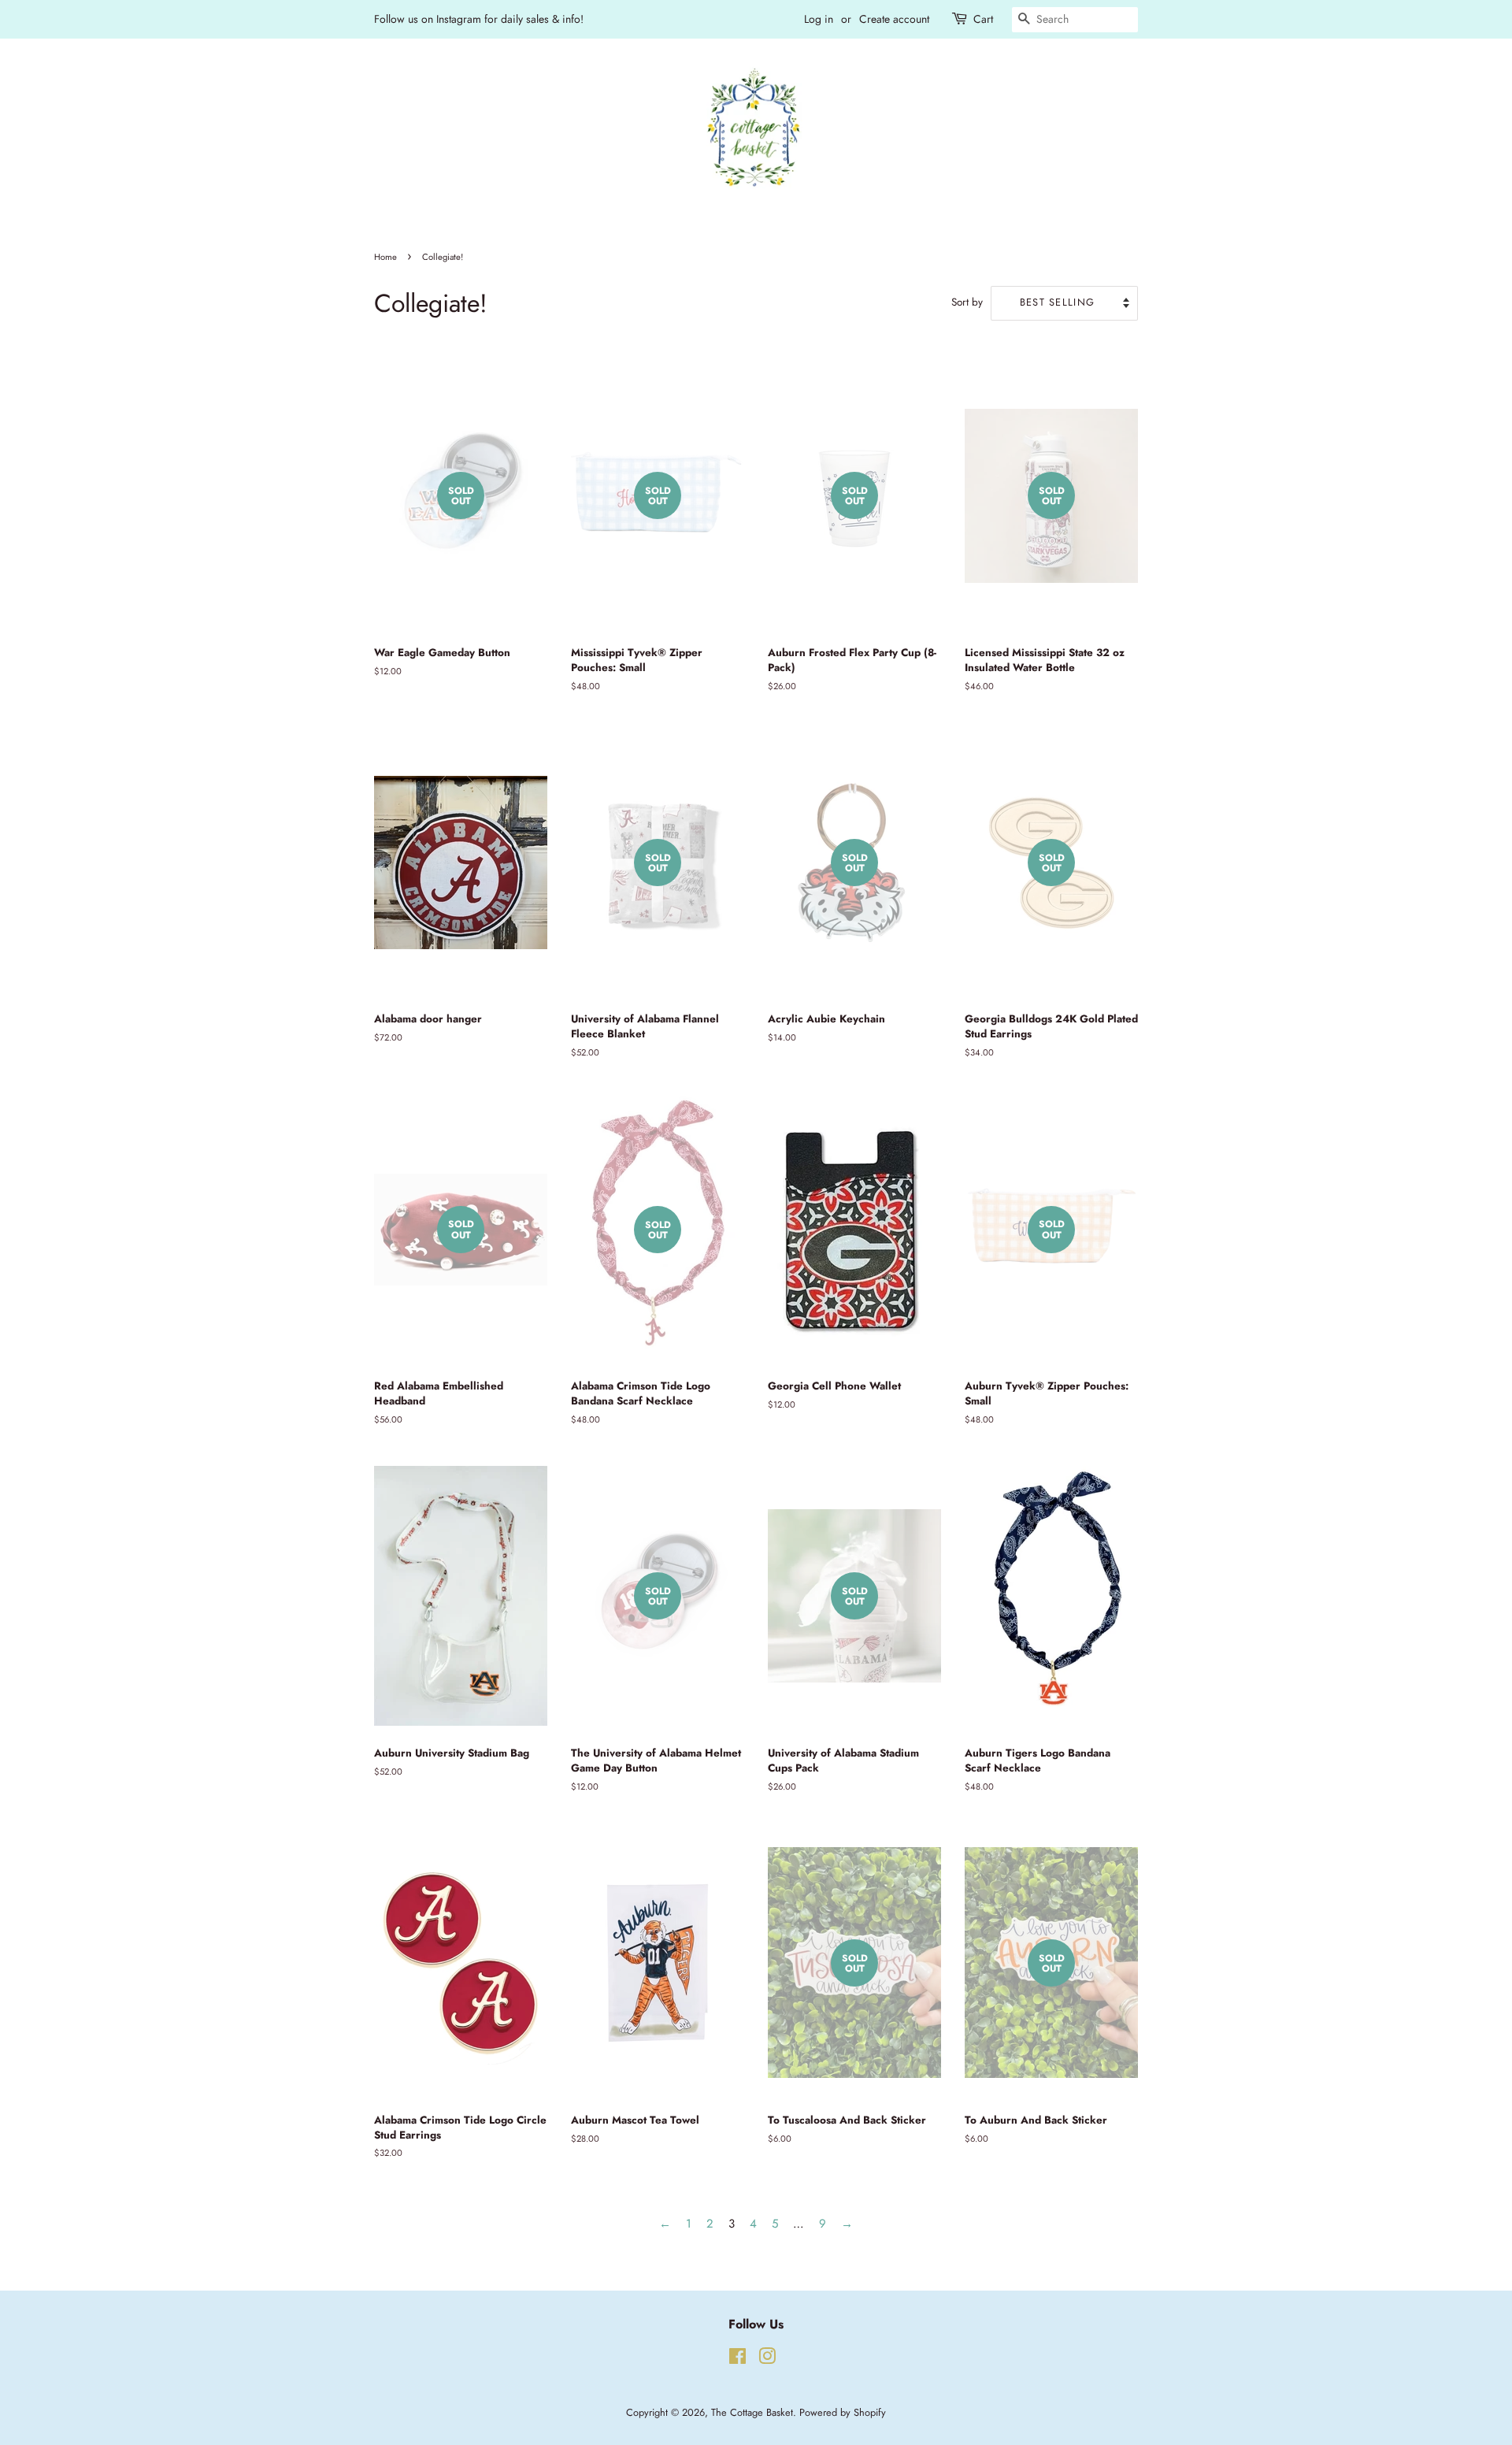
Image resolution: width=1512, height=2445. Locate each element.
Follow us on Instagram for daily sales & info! (479, 19)
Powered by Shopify (843, 2412)
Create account (894, 19)
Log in (819, 19)
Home (385, 257)
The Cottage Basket (752, 2412)
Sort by (967, 302)
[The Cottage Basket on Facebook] (737, 2360)
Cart (983, 19)
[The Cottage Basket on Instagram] (767, 2360)
